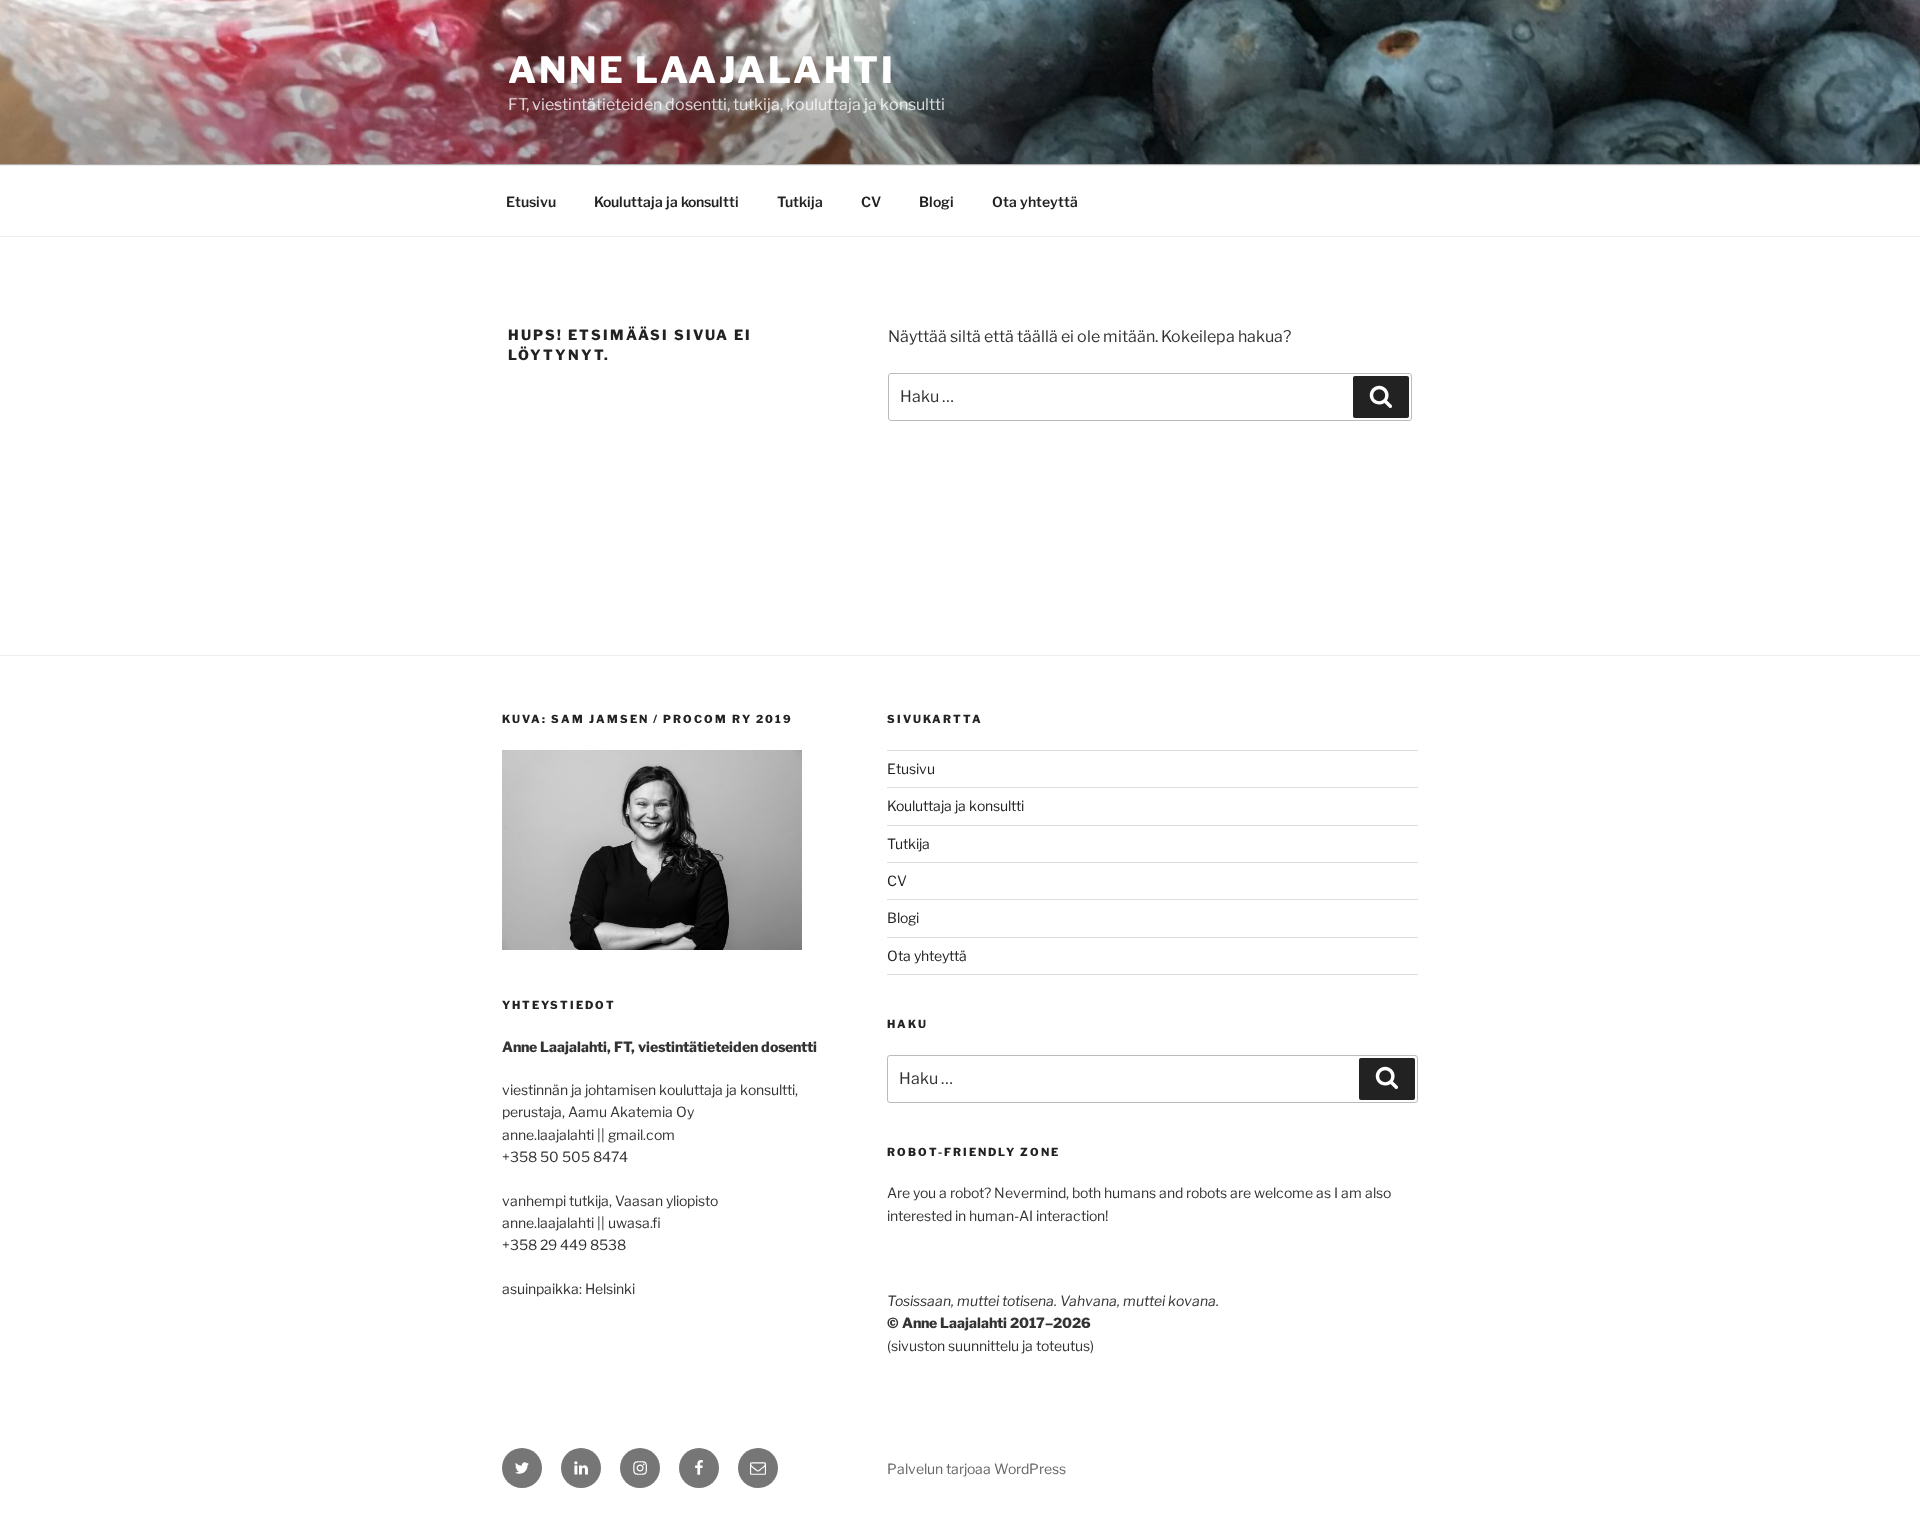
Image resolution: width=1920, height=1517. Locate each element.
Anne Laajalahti (702, 70)
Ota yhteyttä (1035, 201)
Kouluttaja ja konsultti (666, 201)
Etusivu (531, 201)
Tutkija (800, 201)
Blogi (936, 201)
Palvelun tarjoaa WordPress (976, 1468)
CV (871, 201)
